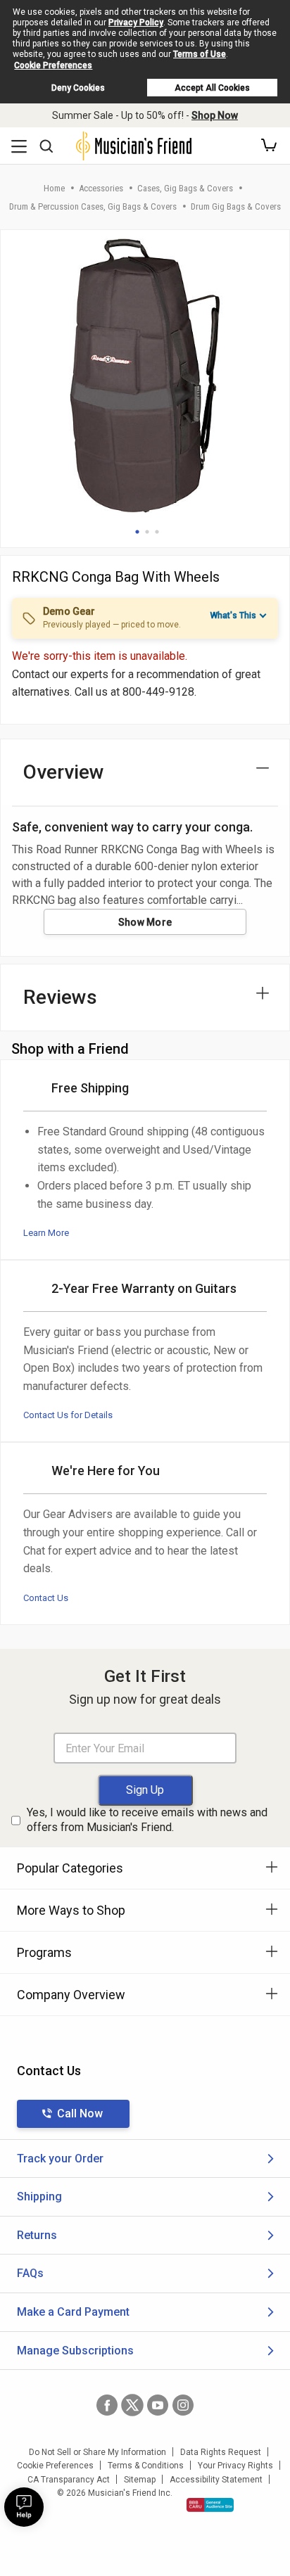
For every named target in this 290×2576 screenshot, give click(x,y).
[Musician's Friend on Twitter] (132, 2405)
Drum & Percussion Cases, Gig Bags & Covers (93, 206)
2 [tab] (147, 532)
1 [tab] (137, 532)
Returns (37, 2235)
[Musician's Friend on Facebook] (107, 2405)
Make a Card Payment (73, 2312)
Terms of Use (200, 54)
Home (54, 188)
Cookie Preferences (53, 65)
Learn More (46, 1233)
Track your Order (60, 2159)
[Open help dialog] (24, 2507)
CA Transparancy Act (69, 2480)
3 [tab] (157, 532)
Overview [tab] (64, 772)
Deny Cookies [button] (78, 88)
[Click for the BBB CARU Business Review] (210, 2505)
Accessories (101, 188)
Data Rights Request (221, 2452)
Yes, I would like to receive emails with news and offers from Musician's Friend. (147, 1820)
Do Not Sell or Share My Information (97, 2452)
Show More (145, 922)
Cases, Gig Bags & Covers (185, 188)
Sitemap (140, 2480)
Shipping (39, 2196)
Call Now (80, 2113)
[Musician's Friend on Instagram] (183, 2405)
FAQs (30, 2273)
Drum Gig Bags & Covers (236, 206)
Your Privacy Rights (235, 2466)
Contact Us (46, 1598)
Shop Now (215, 115)
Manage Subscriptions (75, 2351)
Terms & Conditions (146, 2466)
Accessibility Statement (216, 2480)
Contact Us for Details (68, 1415)
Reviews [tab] (60, 997)
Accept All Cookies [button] (212, 88)
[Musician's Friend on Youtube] (158, 2405)
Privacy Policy (136, 23)
